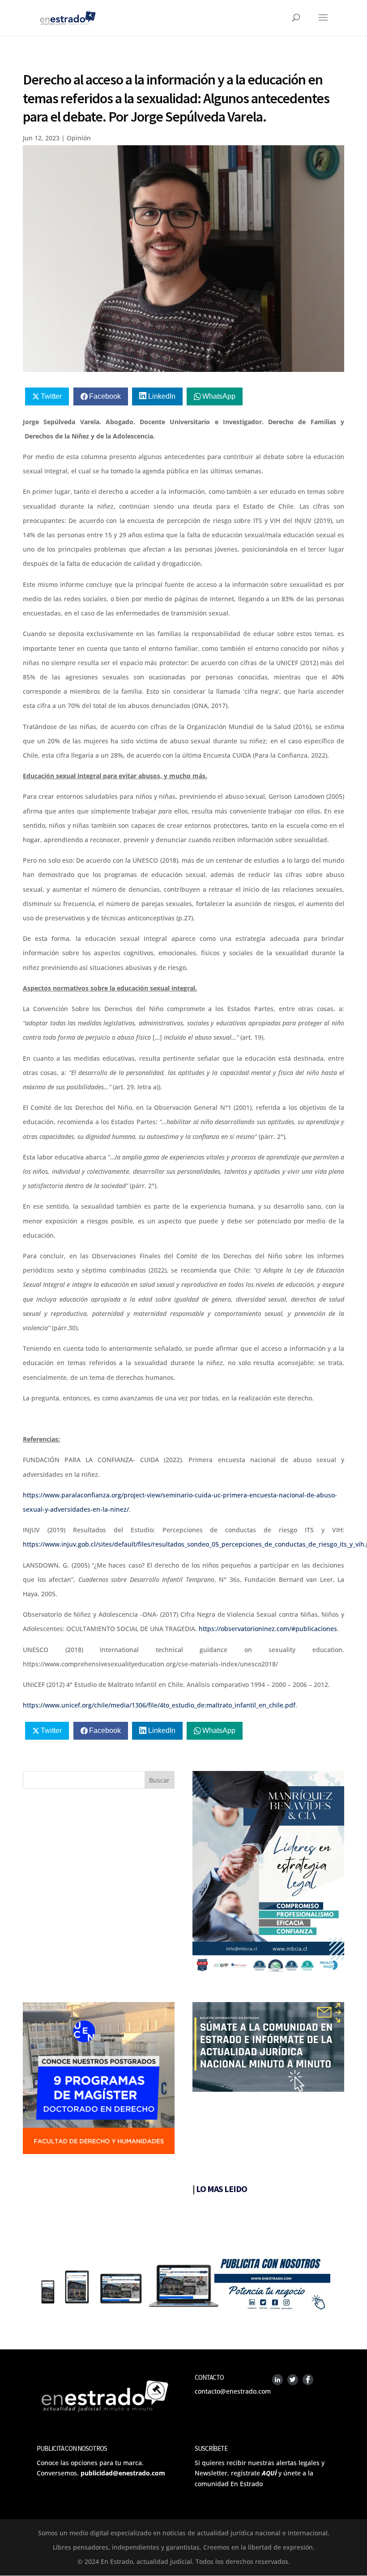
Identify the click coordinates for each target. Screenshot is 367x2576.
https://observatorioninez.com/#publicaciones (268, 1629)
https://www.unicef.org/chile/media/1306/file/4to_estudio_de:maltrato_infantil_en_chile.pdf (159, 1705)
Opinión (79, 138)
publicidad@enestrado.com (123, 2473)
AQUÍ (269, 2473)
